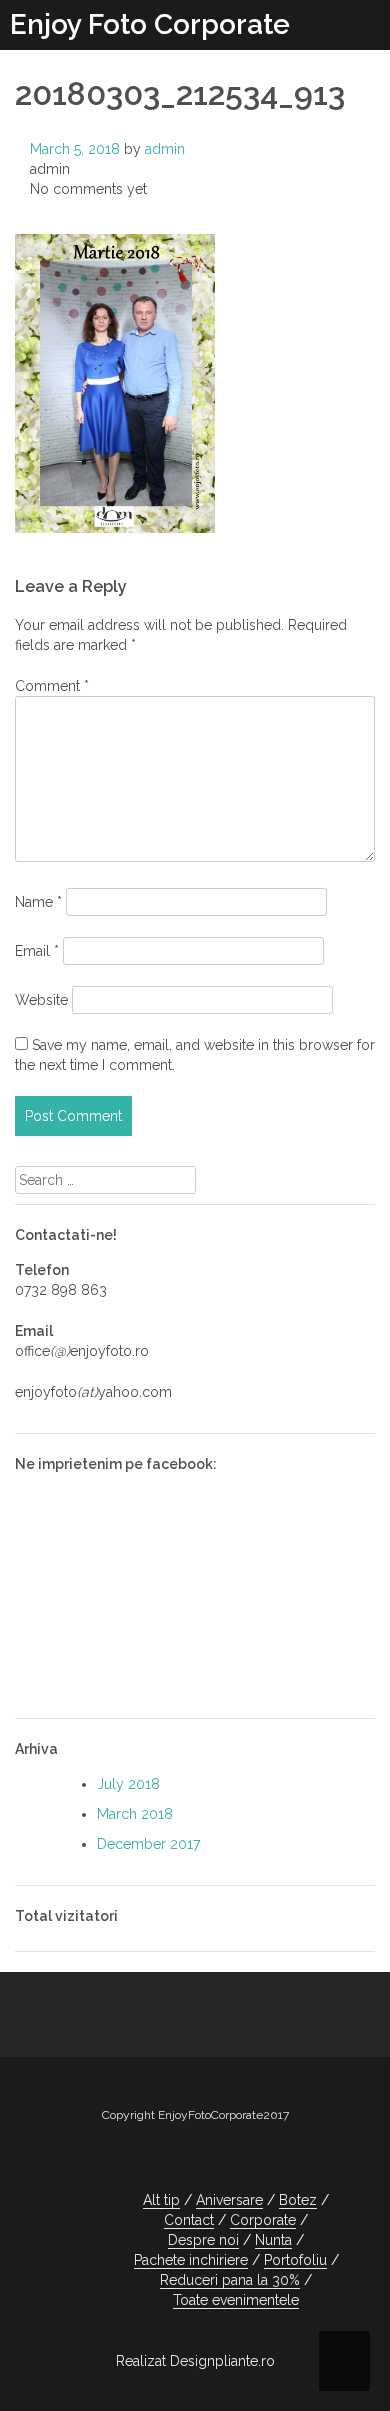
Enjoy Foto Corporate (150, 24)
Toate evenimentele (236, 2300)
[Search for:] (105, 1180)
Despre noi (203, 2240)
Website (41, 1000)
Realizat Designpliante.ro (195, 2361)
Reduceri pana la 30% (230, 2280)
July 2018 (128, 1784)
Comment (52, 686)
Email (37, 951)
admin (165, 149)
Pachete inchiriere (191, 2260)
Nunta (273, 2240)
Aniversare (229, 2200)
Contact (189, 2220)
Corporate (263, 2220)
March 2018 (135, 1814)
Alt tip (161, 2200)
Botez (298, 2200)
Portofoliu (295, 2260)
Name (38, 902)
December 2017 (148, 1844)
